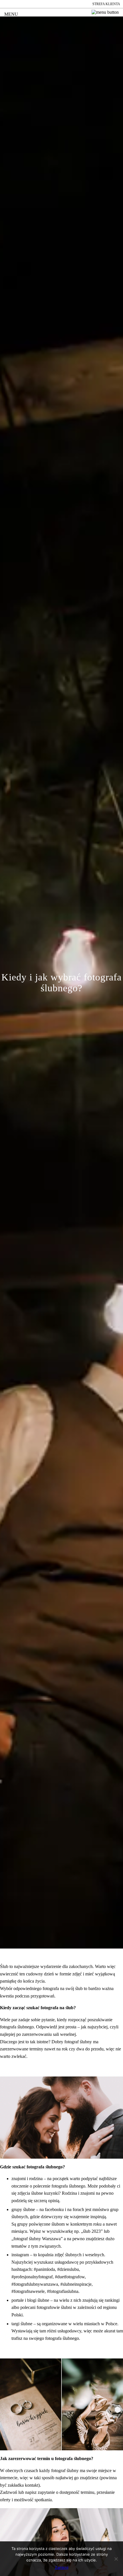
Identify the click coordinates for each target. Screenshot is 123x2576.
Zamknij (62, 2567)
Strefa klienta (106, 4)
